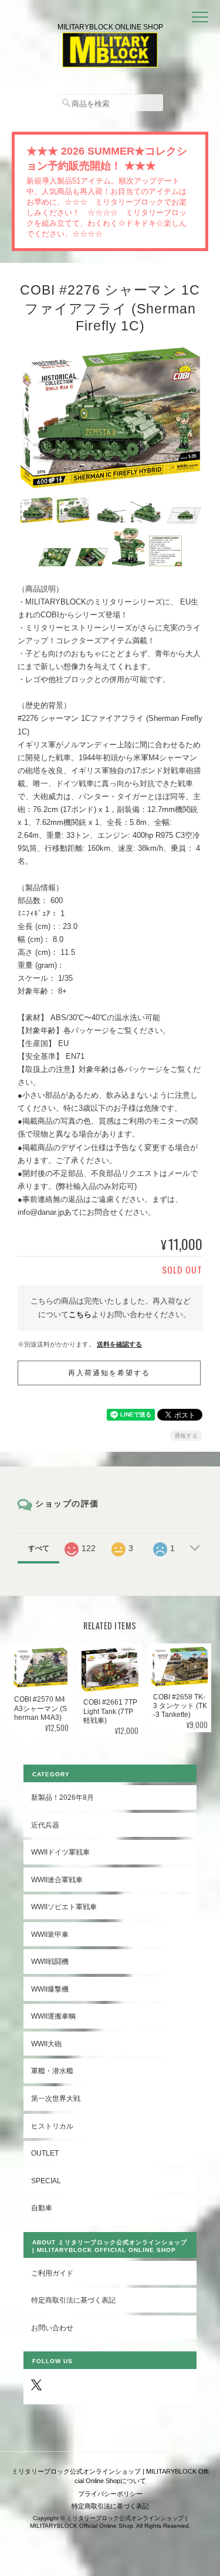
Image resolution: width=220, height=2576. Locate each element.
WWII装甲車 (50, 1934)
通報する (186, 1436)
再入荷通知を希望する (109, 1373)
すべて (39, 1548)
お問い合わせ (52, 2328)
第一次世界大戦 (56, 2098)
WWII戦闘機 (50, 1961)
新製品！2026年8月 (62, 1797)
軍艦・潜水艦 (52, 2071)
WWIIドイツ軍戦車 (60, 1852)
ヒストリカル (52, 2126)
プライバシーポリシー (110, 2494)
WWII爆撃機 (50, 1989)
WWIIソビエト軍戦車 (64, 1907)
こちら (80, 1314)
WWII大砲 (46, 2044)
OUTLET (45, 2153)
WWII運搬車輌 (53, 2016)
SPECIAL (46, 2181)
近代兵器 (45, 1825)
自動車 (42, 2208)
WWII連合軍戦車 (57, 1880)
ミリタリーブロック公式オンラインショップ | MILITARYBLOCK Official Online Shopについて (110, 2476)
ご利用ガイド (52, 2273)
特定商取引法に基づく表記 (73, 2300)
